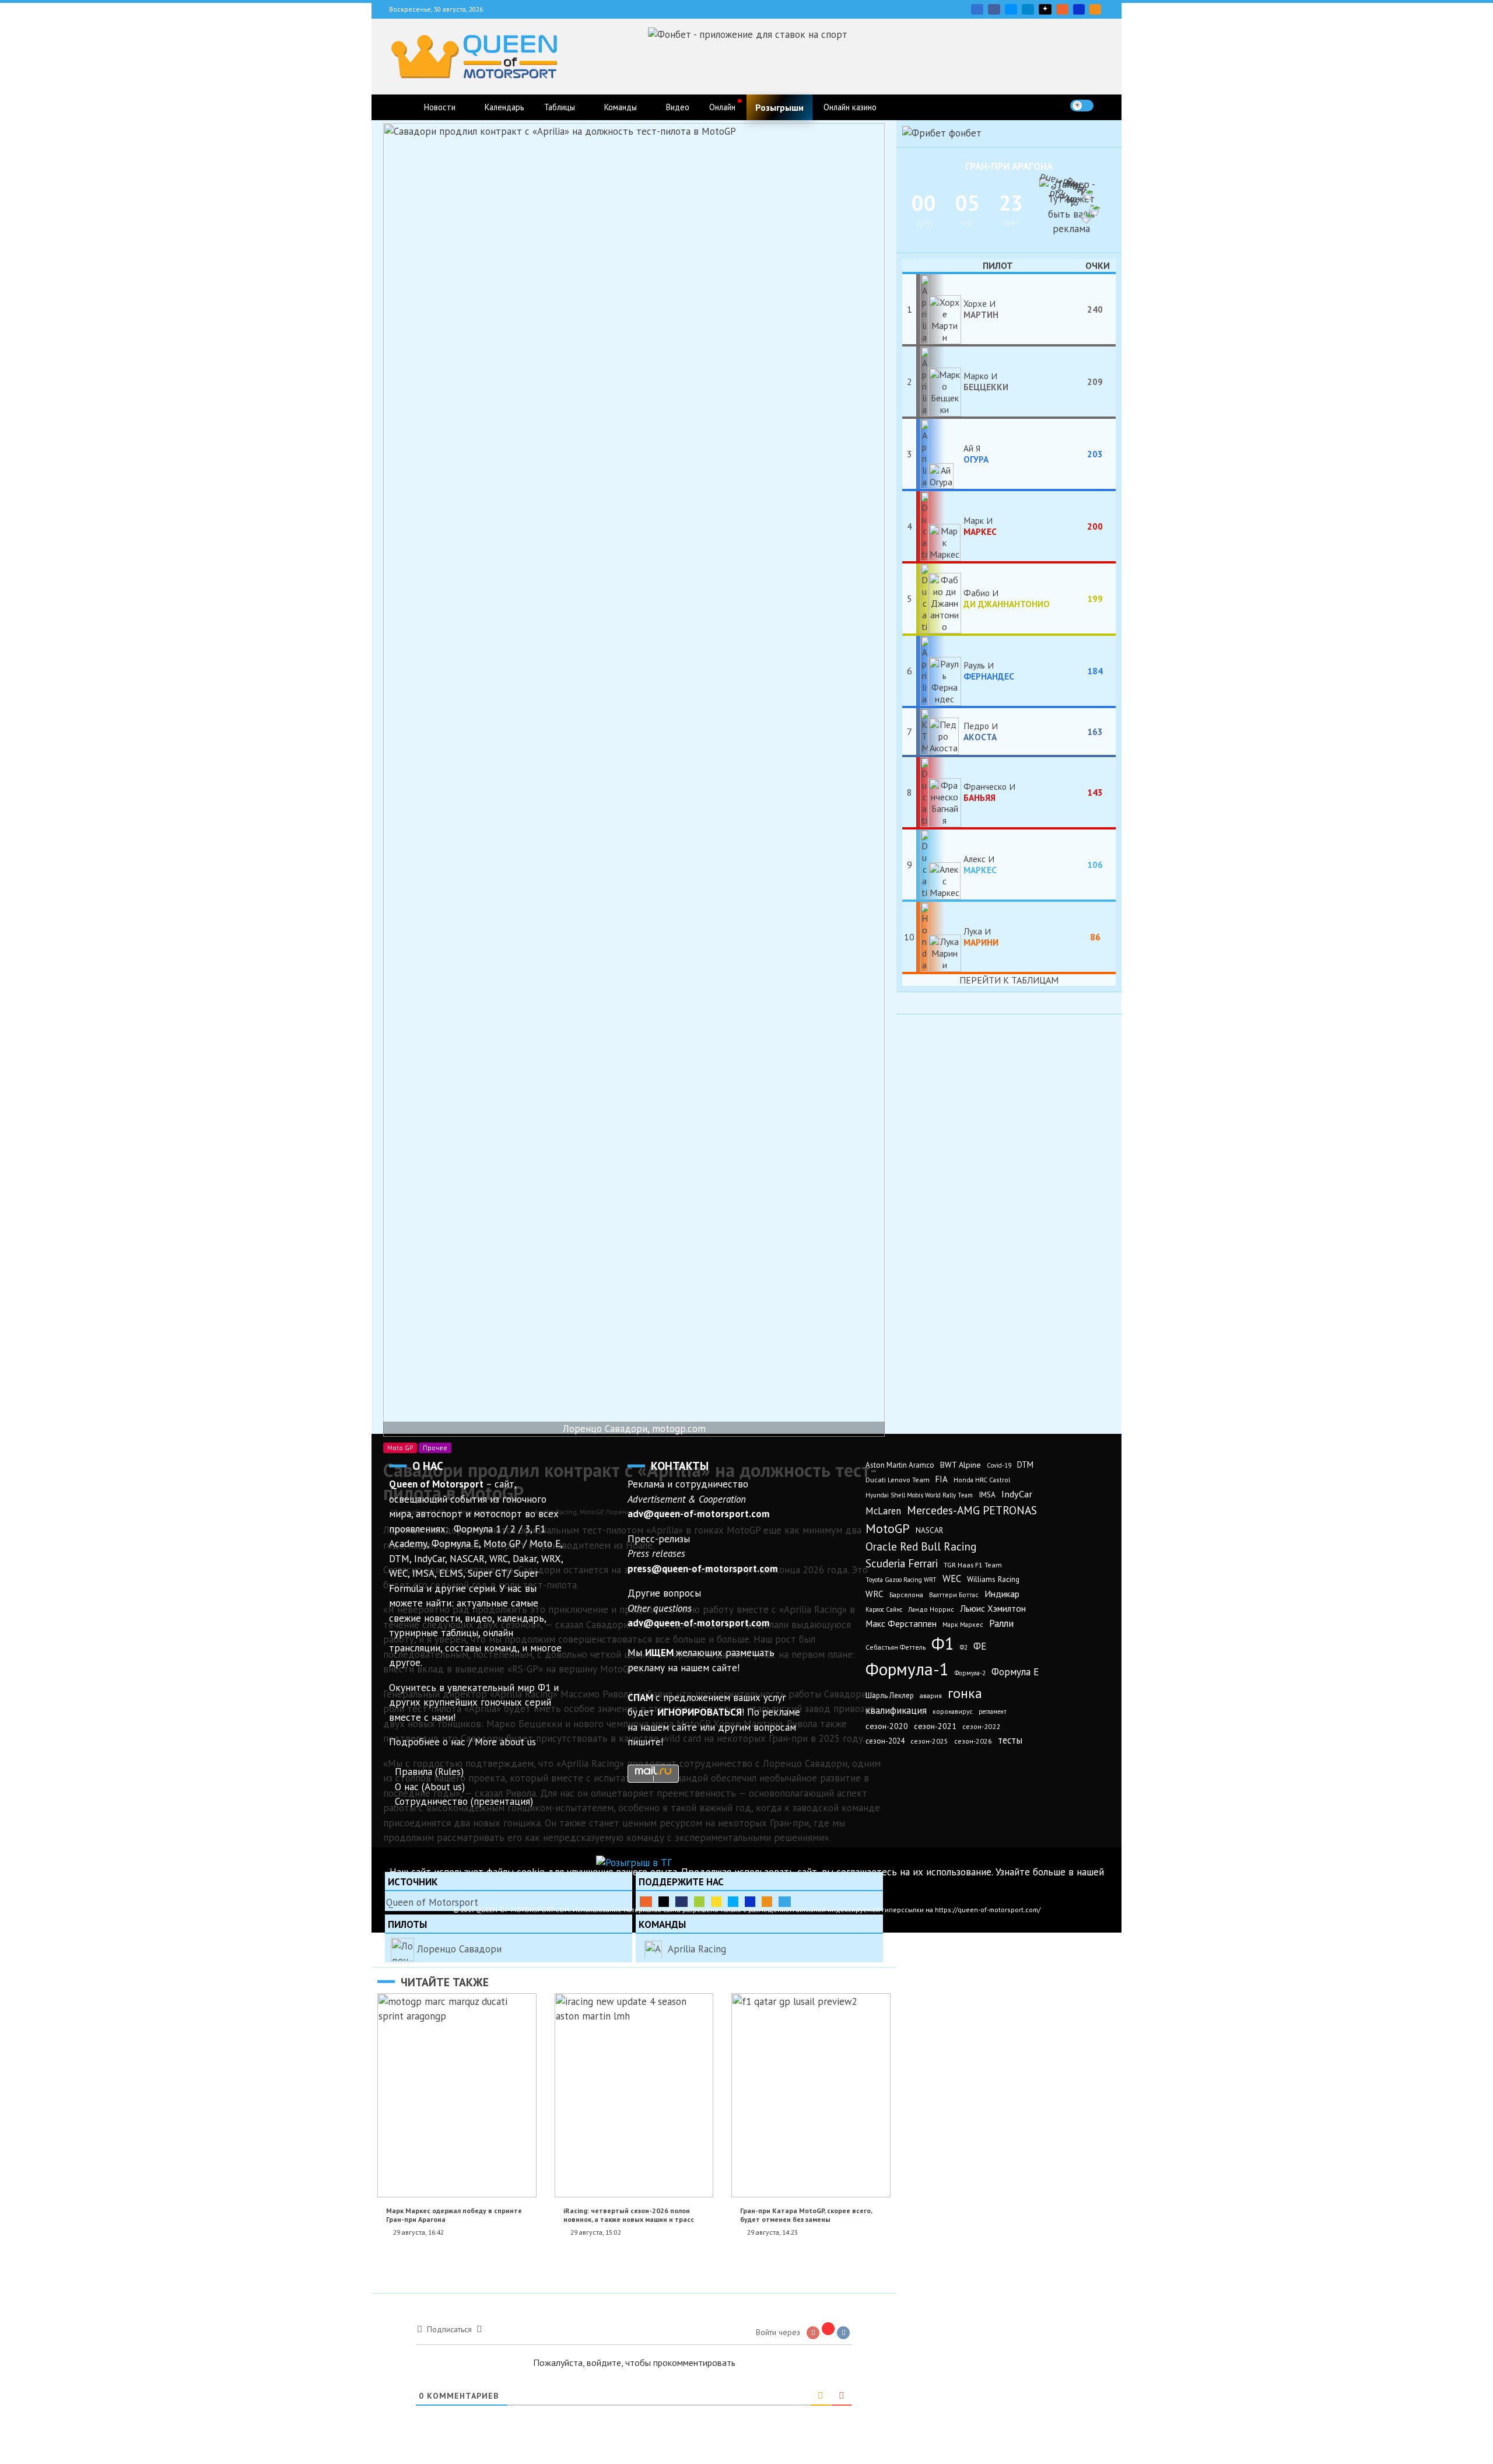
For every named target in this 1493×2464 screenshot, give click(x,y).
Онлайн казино (850, 107)
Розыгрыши (779, 107)
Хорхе (981, 309)
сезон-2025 (929, 1741)
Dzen (1045, 9)
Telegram (1028, 9)
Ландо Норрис (931, 1609)
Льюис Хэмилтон (993, 1608)
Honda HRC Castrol (982, 1480)
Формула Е (1015, 1672)
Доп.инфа (785, 1902)
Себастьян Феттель (896, 1647)
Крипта (767, 1902)
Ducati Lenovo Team (898, 1480)
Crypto (1095, 9)
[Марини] (940, 937)
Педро (980, 731)
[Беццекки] (940, 381)
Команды (621, 107)
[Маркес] (940, 526)
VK (977, 9)
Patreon (664, 1902)
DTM (1025, 1464)
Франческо (986, 792)
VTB (733, 1902)
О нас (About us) (430, 1787)
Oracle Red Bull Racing (921, 1546)
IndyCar (1017, 1494)
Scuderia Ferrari (902, 1563)
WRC (875, 1594)
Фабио (1007, 598)
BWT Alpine (961, 1465)
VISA (1079, 9)
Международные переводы (750, 1902)
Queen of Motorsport (432, 1902)
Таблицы (560, 107)
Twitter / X (1011, 9)
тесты (1010, 1740)
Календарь (504, 107)
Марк (980, 526)
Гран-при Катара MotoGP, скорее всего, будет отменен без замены (806, 2215)
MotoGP (888, 1528)
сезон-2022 (981, 1726)
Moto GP (400, 1448)
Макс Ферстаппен (901, 1623)
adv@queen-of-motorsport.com (699, 1514)
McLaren (883, 1511)
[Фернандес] (940, 671)
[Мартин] (940, 309)
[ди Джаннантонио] (940, 598)
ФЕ (980, 1646)
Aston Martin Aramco (900, 1465)
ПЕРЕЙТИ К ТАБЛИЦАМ (1009, 980)
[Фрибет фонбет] (942, 133)
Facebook (994, 9)
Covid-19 (999, 1465)
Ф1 (943, 1643)
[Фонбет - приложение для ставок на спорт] (748, 34)
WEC (952, 1578)
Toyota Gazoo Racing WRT (901, 1580)
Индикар (1002, 1594)
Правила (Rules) (429, 1772)
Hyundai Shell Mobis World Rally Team (919, 1495)
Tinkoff (716, 1902)
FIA (942, 1479)
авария (931, 1695)
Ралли (1001, 1623)
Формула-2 (970, 1673)
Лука (981, 936)
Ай (976, 453)
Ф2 (964, 1647)
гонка (965, 1693)
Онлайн (722, 107)
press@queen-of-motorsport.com (703, 1569)
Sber (699, 1902)
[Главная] (401, 107)
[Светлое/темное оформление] (1082, 106)
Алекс (980, 864)
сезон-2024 (885, 1741)
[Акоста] (940, 731)
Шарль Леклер (890, 1695)
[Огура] (940, 454)
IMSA (987, 1494)
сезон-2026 (973, 1741)
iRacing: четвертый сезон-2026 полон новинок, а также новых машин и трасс (629, 2215)
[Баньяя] (940, 792)
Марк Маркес (963, 1624)
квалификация (896, 1710)
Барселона (906, 1595)
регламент (993, 1711)
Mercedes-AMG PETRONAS (972, 1510)
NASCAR (929, 1530)
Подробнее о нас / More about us (462, 1742)
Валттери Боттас (954, 1595)
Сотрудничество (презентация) (464, 1801)
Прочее (435, 1448)
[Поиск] (1106, 105)
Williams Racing (993, 1579)
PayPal (681, 1902)
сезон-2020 (887, 1726)
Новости (440, 107)
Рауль (989, 670)
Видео (678, 107)
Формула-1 (907, 1669)
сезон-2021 (935, 1726)
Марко (986, 381)
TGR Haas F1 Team (973, 1564)
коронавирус (953, 1711)
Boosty (1062, 9)
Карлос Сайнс (884, 1609)
